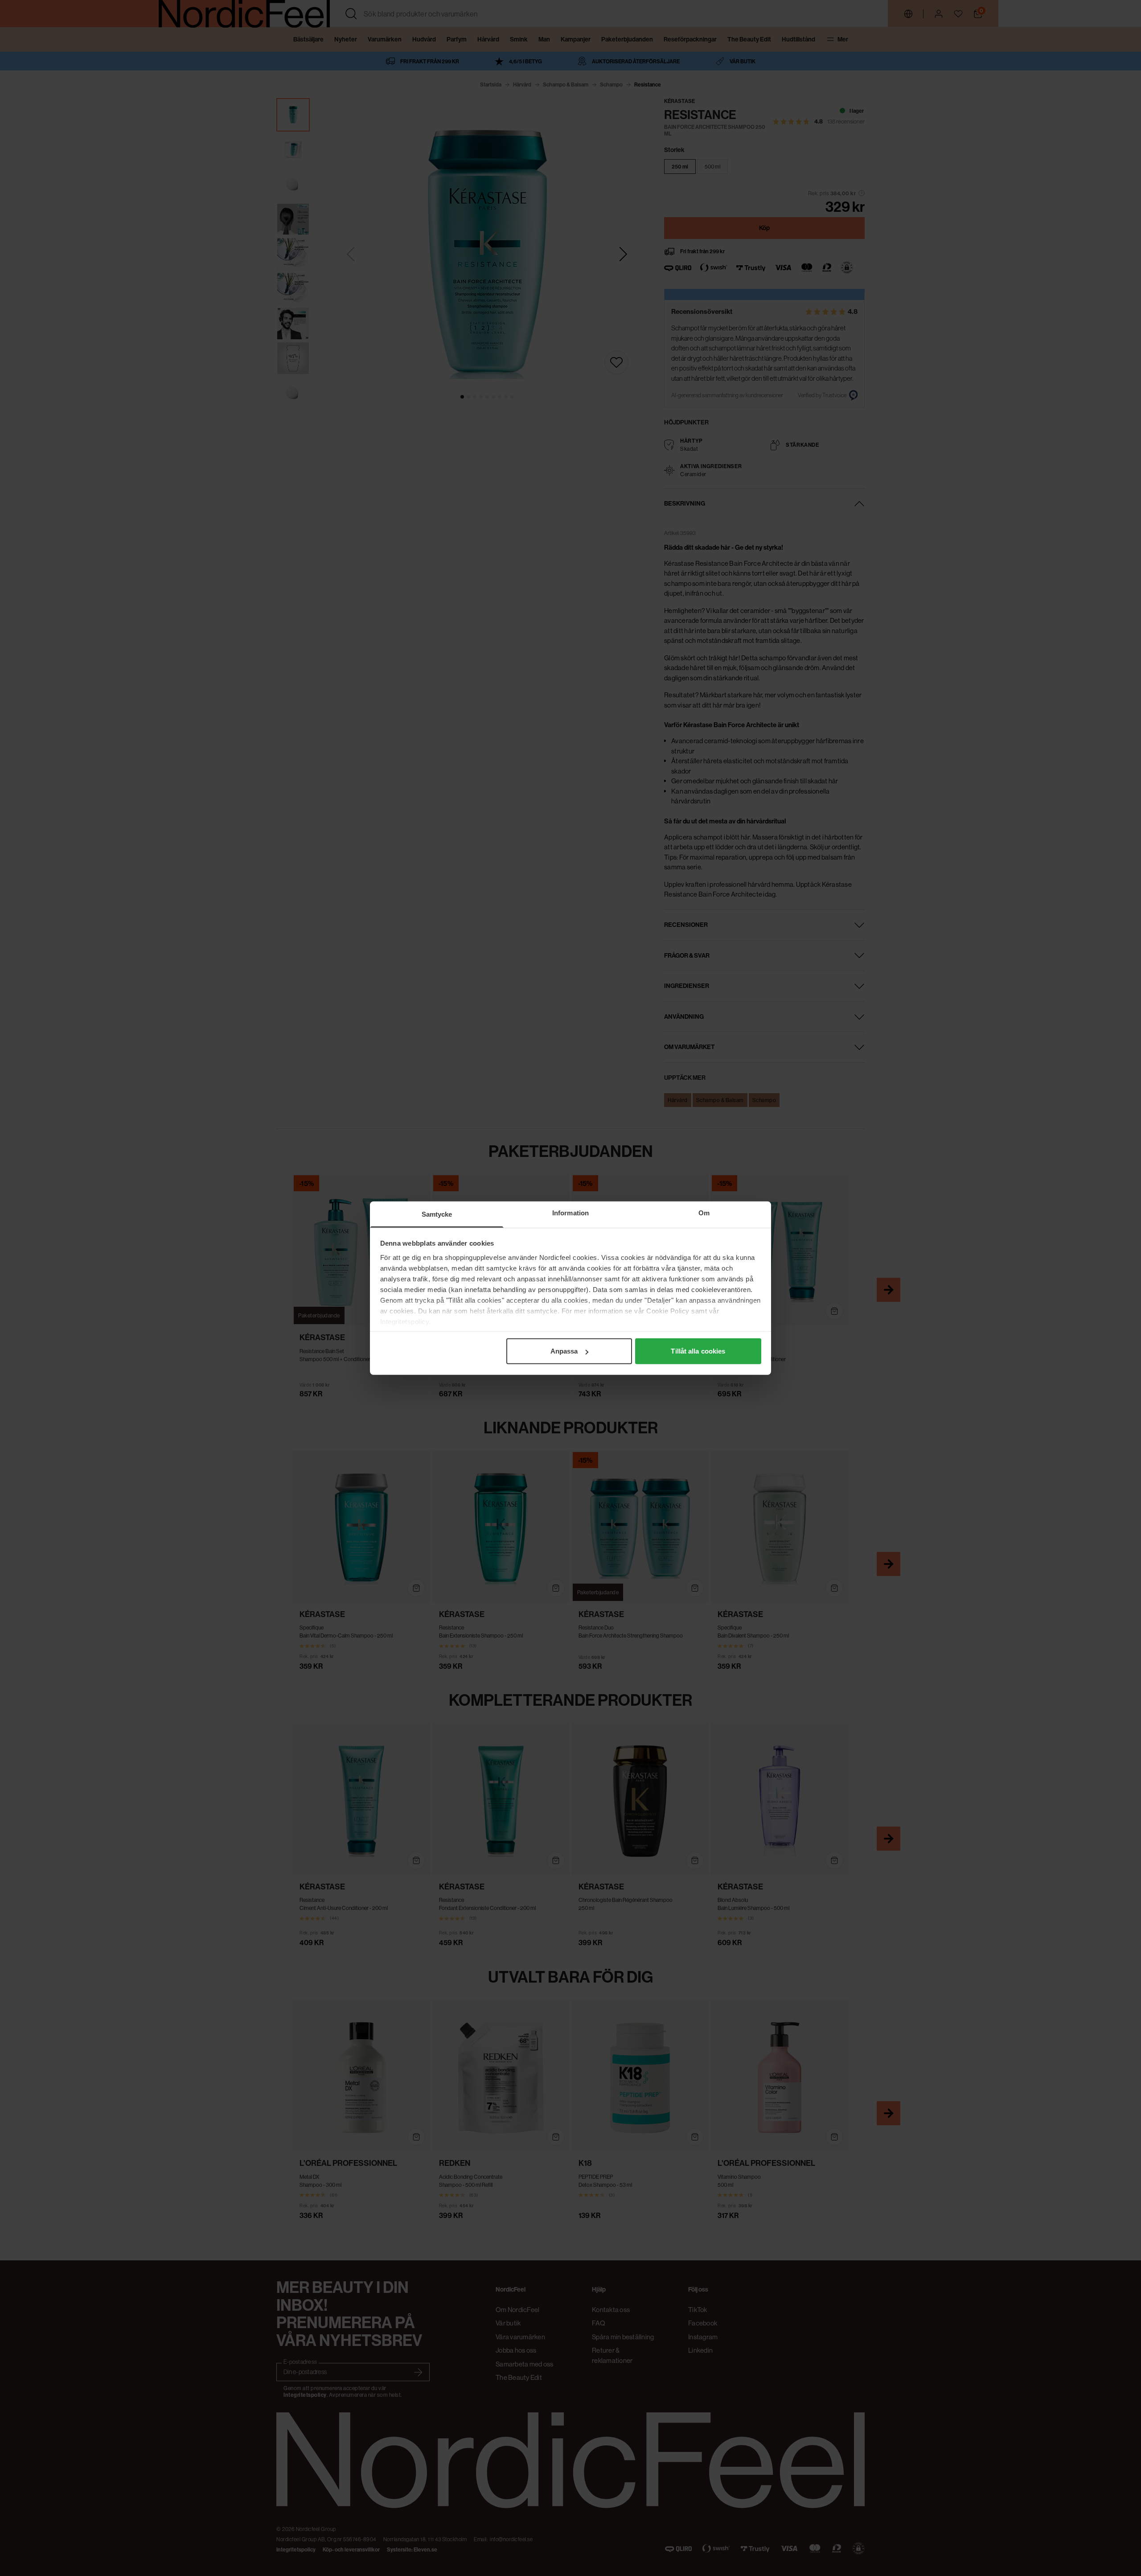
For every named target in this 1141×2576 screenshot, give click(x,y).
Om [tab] (704, 1213)
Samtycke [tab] (437, 1214)
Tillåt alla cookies (698, 1351)
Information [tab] (570, 1213)
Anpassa (564, 1351)
